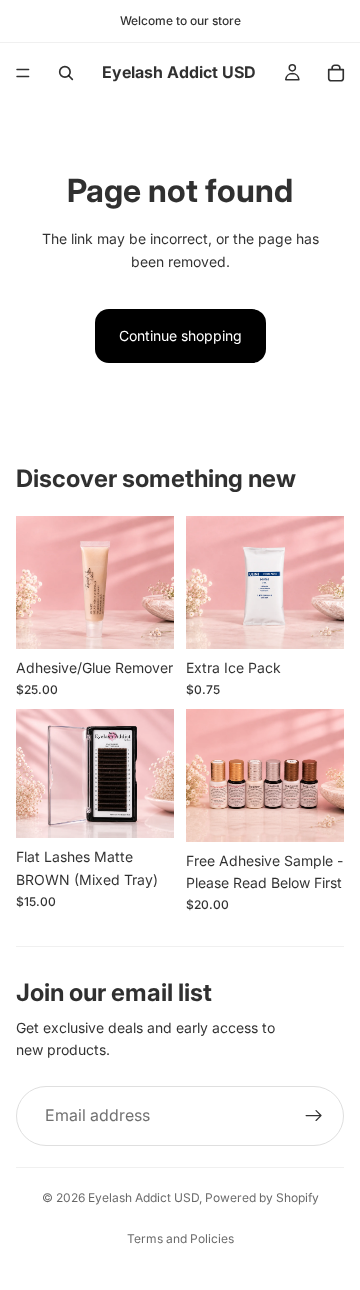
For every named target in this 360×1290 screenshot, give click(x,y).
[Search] (66, 73)
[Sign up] (314, 1116)
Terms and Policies (180, 1238)
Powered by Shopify (262, 1197)
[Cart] (336, 73)
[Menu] (23, 73)
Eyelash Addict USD (143, 1197)
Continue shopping (180, 335)
